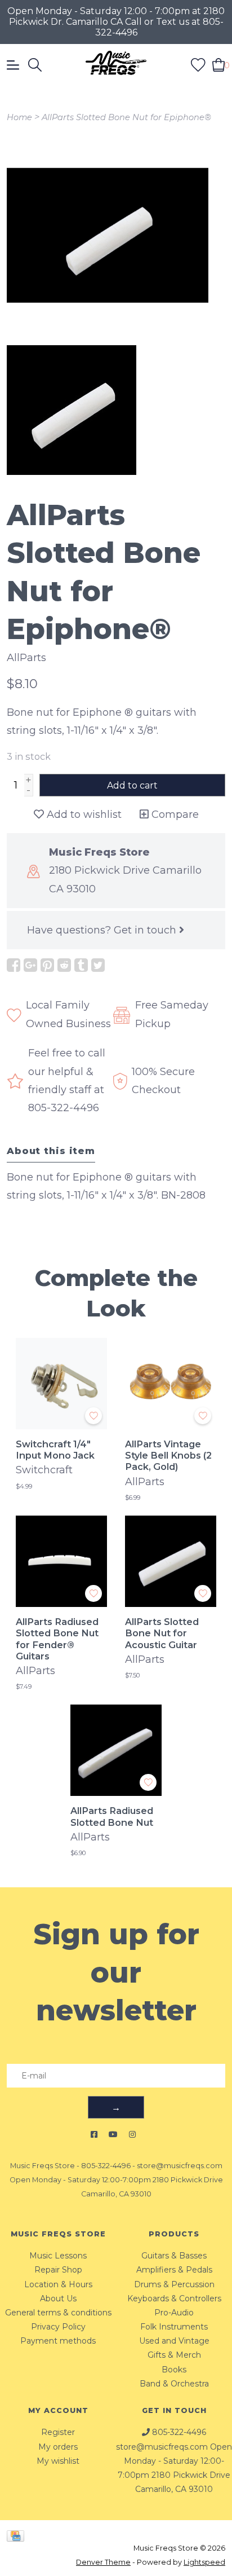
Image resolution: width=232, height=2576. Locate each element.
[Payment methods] (17, 2535)
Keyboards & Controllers (174, 2298)
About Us (58, 2298)
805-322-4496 (106, 2166)
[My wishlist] (198, 64)
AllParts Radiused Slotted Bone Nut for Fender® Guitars (57, 1639)
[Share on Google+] (30, 965)
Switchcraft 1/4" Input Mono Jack (55, 1450)
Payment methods (58, 2341)
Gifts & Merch (174, 2355)
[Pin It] (47, 965)
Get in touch (146, 930)
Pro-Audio (174, 2313)
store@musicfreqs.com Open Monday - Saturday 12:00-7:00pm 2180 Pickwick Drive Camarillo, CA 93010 (116, 2180)
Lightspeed (204, 2562)
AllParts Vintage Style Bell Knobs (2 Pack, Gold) (168, 1456)
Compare (174, 814)
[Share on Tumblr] (81, 965)
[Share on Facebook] (14, 965)
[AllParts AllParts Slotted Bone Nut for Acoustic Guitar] (171, 1561)
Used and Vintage (174, 2341)
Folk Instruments (174, 2327)
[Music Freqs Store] (116, 65)
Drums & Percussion (174, 2284)
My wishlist (58, 2461)
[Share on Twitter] (98, 965)
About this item (51, 1151)
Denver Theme (103, 2562)
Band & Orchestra (174, 2384)
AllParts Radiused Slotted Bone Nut (112, 1816)
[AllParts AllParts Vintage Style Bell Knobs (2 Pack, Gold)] (171, 1384)
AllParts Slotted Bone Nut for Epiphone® (126, 117)
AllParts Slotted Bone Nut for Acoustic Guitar (162, 1633)
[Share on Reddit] (64, 965)
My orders (58, 2447)
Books (174, 2370)
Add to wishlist (83, 814)
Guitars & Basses (174, 2256)
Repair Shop (58, 2270)
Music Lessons (58, 2256)
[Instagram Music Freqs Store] (132, 2135)
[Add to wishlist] (93, 1416)
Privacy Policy (58, 2327)
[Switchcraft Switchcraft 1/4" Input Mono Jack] (61, 1384)
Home (19, 117)
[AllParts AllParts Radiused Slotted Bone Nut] (116, 1750)
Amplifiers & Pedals (174, 2270)
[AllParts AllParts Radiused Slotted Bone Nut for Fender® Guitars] (61, 1561)
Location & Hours (58, 2284)
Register (58, 2432)
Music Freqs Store (43, 2166)
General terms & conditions (58, 2313)
